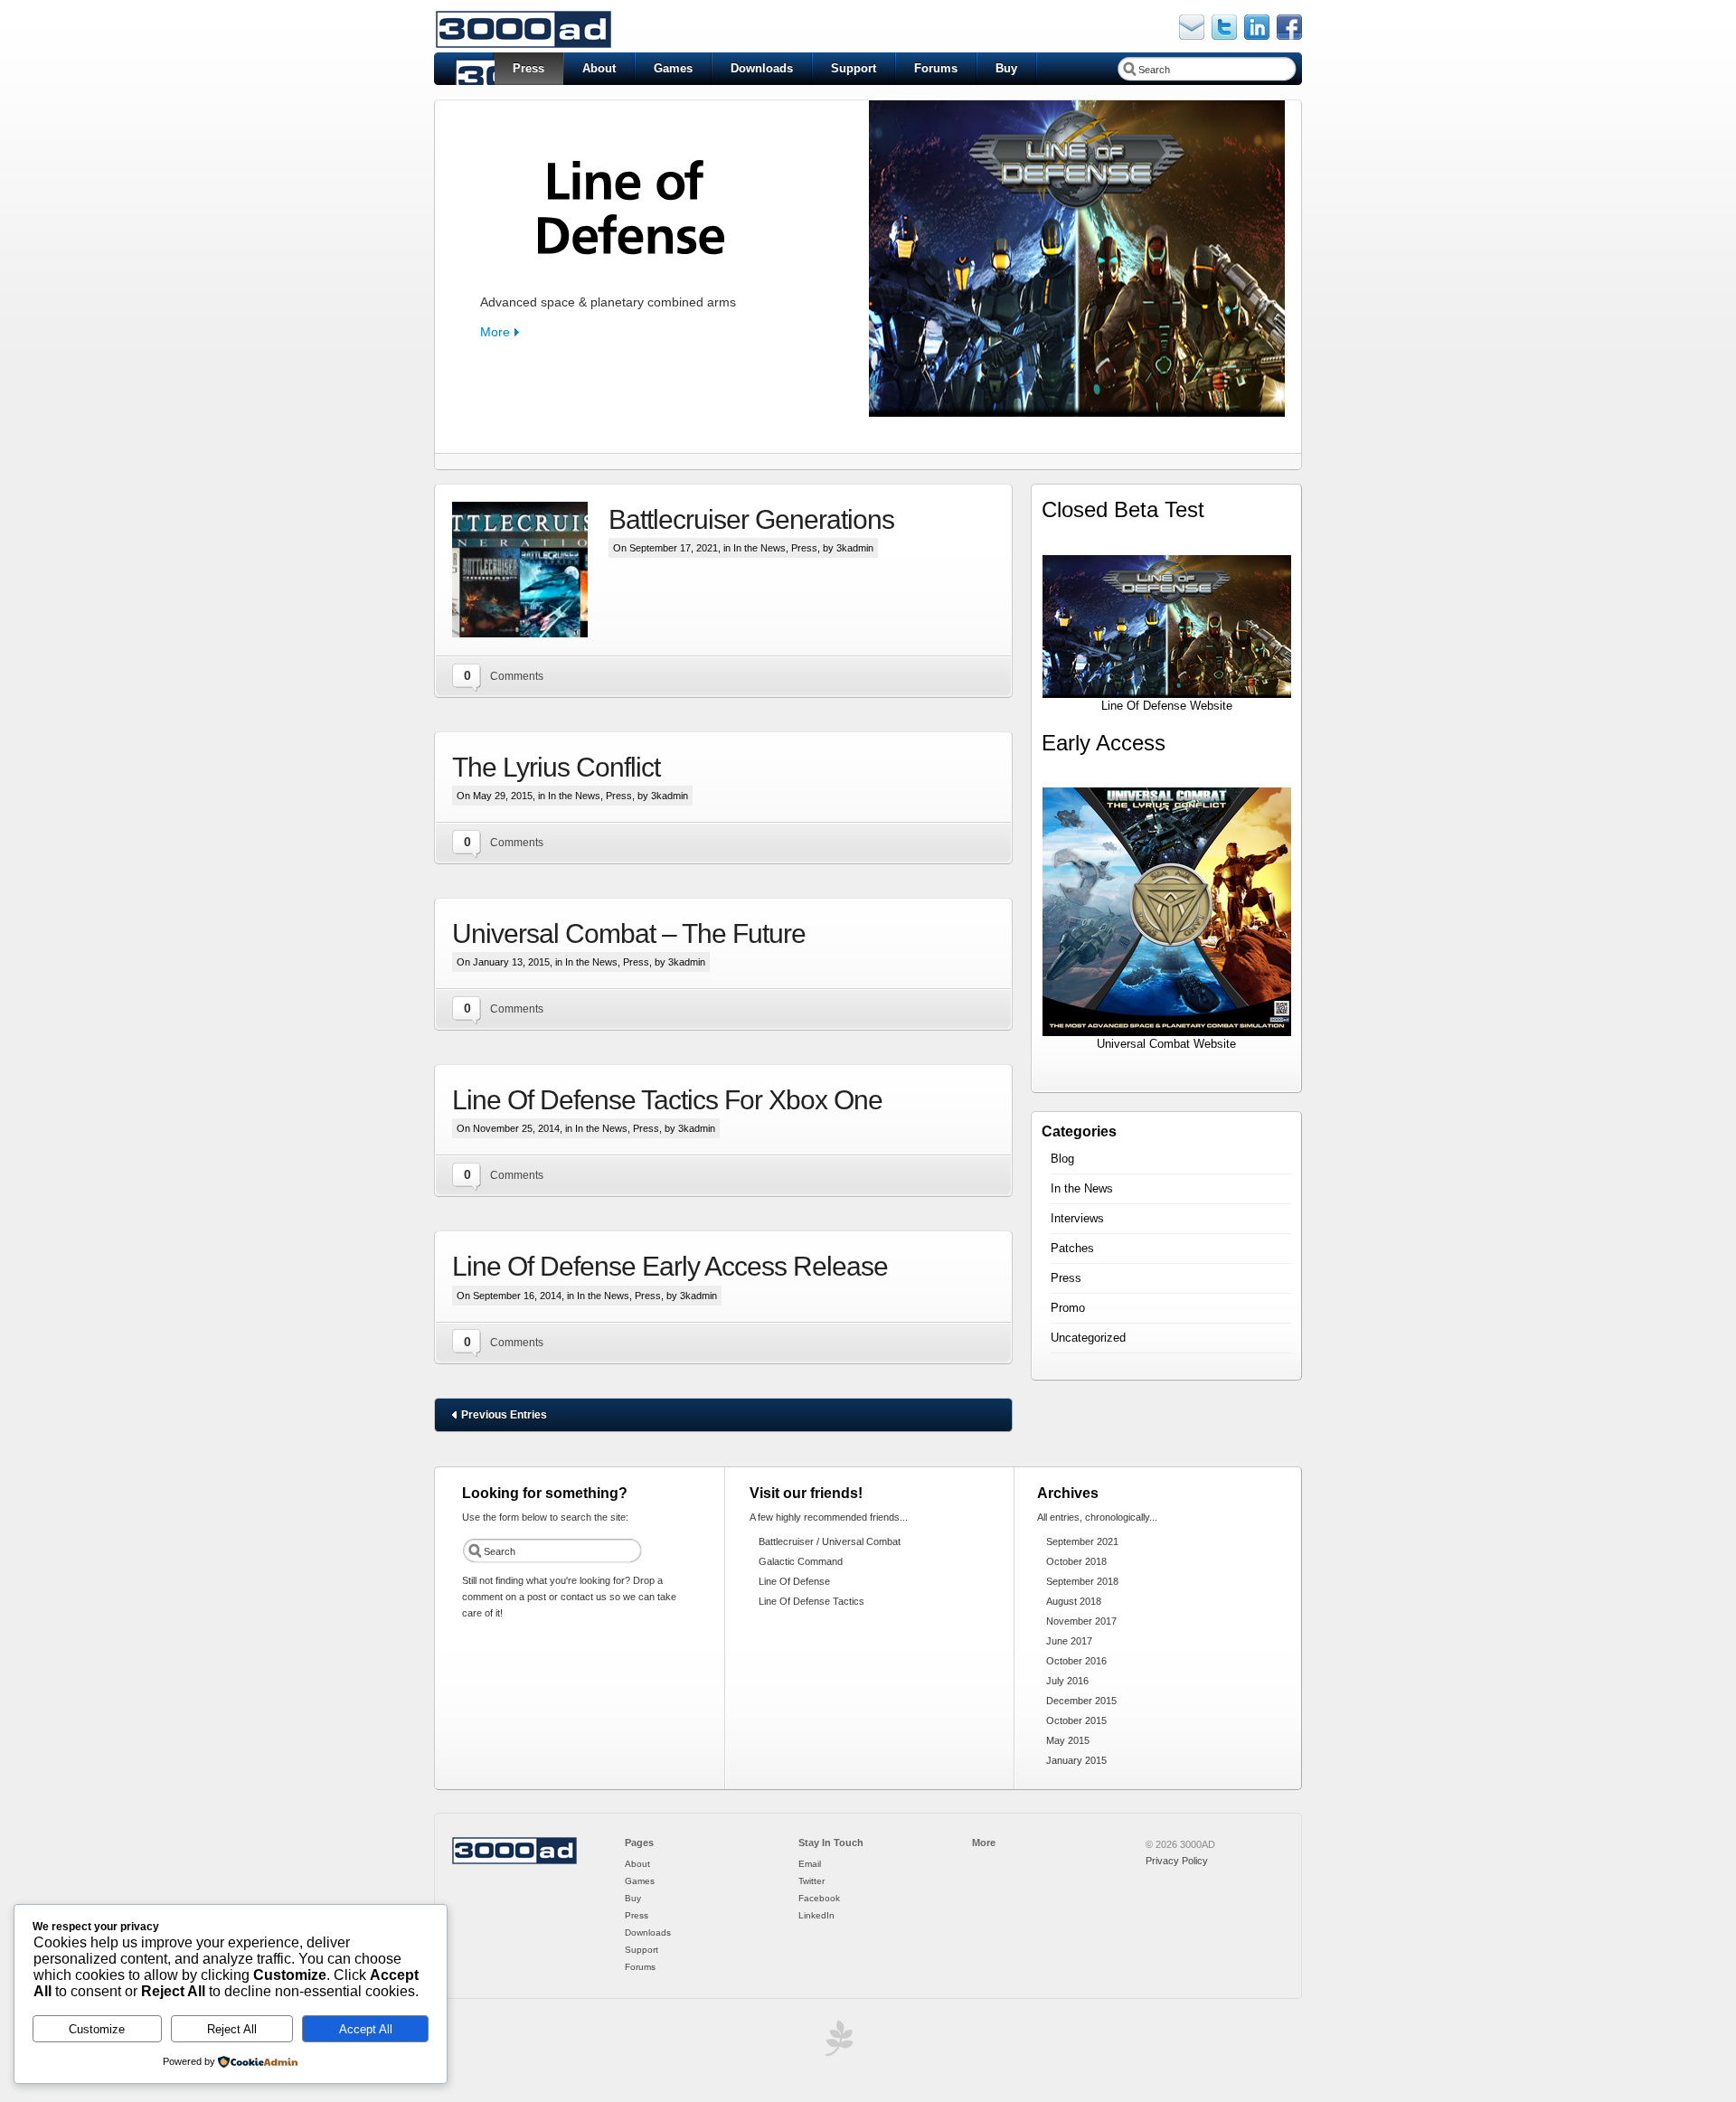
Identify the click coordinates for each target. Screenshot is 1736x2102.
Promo (1068, 1308)
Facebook (819, 1898)
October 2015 (1076, 1720)
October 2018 (1076, 1561)
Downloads (762, 68)
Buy (1006, 68)
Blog (1062, 1159)
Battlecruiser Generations (751, 519)
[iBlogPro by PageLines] (836, 2043)
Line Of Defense (794, 1581)
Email (810, 1864)
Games (673, 68)
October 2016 (1076, 1661)
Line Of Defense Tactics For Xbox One (667, 1100)
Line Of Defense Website (1167, 706)
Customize (97, 2029)
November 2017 (1081, 1621)
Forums (936, 68)
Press (528, 68)
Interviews (1077, 1218)
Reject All (232, 2029)
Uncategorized (1088, 1338)
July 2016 (1067, 1681)
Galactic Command (801, 1561)
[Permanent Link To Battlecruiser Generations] (530, 570)
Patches (1072, 1248)
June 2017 (1069, 1641)
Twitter (811, 1881)
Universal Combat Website (1166, 1044)
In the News (759, 548)
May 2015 (1068, 1740)
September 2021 (1082, 1541)
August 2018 (1074, 1601)
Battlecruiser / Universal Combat (830, 1541)
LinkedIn (816, 1915)
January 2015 (1076, 1760)
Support (854, 68)
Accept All (366, 2029)
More (495, 332)
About (599, 68)
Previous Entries (504, 1415)
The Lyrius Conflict (556, 767)
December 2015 (1081, 1701)
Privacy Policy (1177, 1861)
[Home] (514, 1862)
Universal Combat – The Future (629, 933)
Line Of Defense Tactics (811, 1601)
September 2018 (1082, 1581)
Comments (517, 676)
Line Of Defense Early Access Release (670, 1266)
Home (464, 69)
